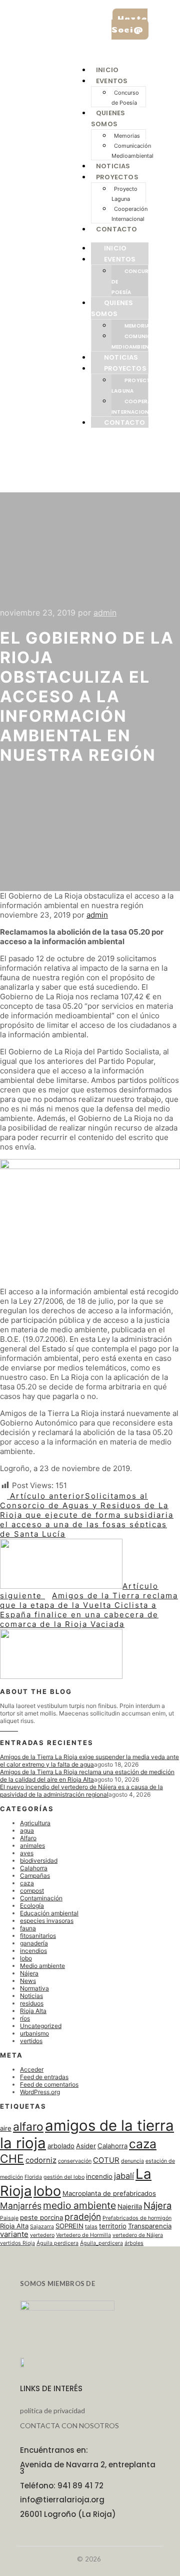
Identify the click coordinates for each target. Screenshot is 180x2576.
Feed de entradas (44, 2077)
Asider (86, 2146)
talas (91, 2227)
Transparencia (150, 2226)
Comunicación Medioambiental (132, 151)
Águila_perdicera (101, 2243)
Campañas (35, 1876)
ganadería (34, 1943)
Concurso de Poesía (125, 98)
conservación (75, 2161)
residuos (32, 2003)
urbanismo (34, 2033)
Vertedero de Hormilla (83, 2235)
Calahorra (34, 1868)
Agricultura (35, 1823)
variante (14, 2234)
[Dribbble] (11, 1729)
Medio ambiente (42, 1966)
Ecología (32, 1906)
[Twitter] (16, 1729)
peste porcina (41, 2217)
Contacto (117, 229)
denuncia (132, 2161)
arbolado (61, 2146)
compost (32, 1891)
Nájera (29, 1973)
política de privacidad (52, 2410)
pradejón (83, 2217)
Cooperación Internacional (129, 214)
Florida (33, 2177)
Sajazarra (42, 2227)
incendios (33, 1951)
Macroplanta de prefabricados (109, 2193)
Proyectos (117, 177)
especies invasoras (47, 1921)
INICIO (107, 70)
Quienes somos (112, 308)
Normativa (34, 1988)
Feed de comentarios (49, 2084)
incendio (99, 2176)
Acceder (32, 2069)
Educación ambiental (49, 1913)
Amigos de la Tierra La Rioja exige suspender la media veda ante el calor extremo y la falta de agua (89, 1761)
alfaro (28, 2126)
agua (27, 1830)
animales (32, 1845)
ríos (25, 2018)
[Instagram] (7, 1729)
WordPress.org (40, 2092)
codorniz (41, 2160)
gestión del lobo (64, 2177)
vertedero (42, 2235)
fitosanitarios (38, 1936)
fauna (28, 1928)
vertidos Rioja (17, 2243)
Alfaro (28, 1838)
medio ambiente (79, 2205)
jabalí (124, 2176)
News (28, 1981)
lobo (26, 1958)
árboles (134, 2243)
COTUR (106, 2160)
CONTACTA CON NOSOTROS (69, 2425)
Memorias (127, 136)
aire (6, 2128)
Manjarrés (21, 2206)
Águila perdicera (57, 2243)
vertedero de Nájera (138, 2235)
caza (27, 1883)
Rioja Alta (33, 2011)
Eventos (112, 81)
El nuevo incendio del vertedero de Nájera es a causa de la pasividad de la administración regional (81, 1791)
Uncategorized (41, 2026)
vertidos (31, 2041)
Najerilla (130, 2206)
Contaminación (41, 1898)
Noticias (113, 166)
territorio (113, 2226)
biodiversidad (39, 1861)
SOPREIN (69, 2226)
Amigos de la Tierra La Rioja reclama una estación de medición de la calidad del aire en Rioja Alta (87, 1776)
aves (27, 1853)
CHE (12, 2159)
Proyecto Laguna (124, 194)
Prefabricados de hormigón (137, 2218)
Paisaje (9, 2218)
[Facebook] (2, 1729)
